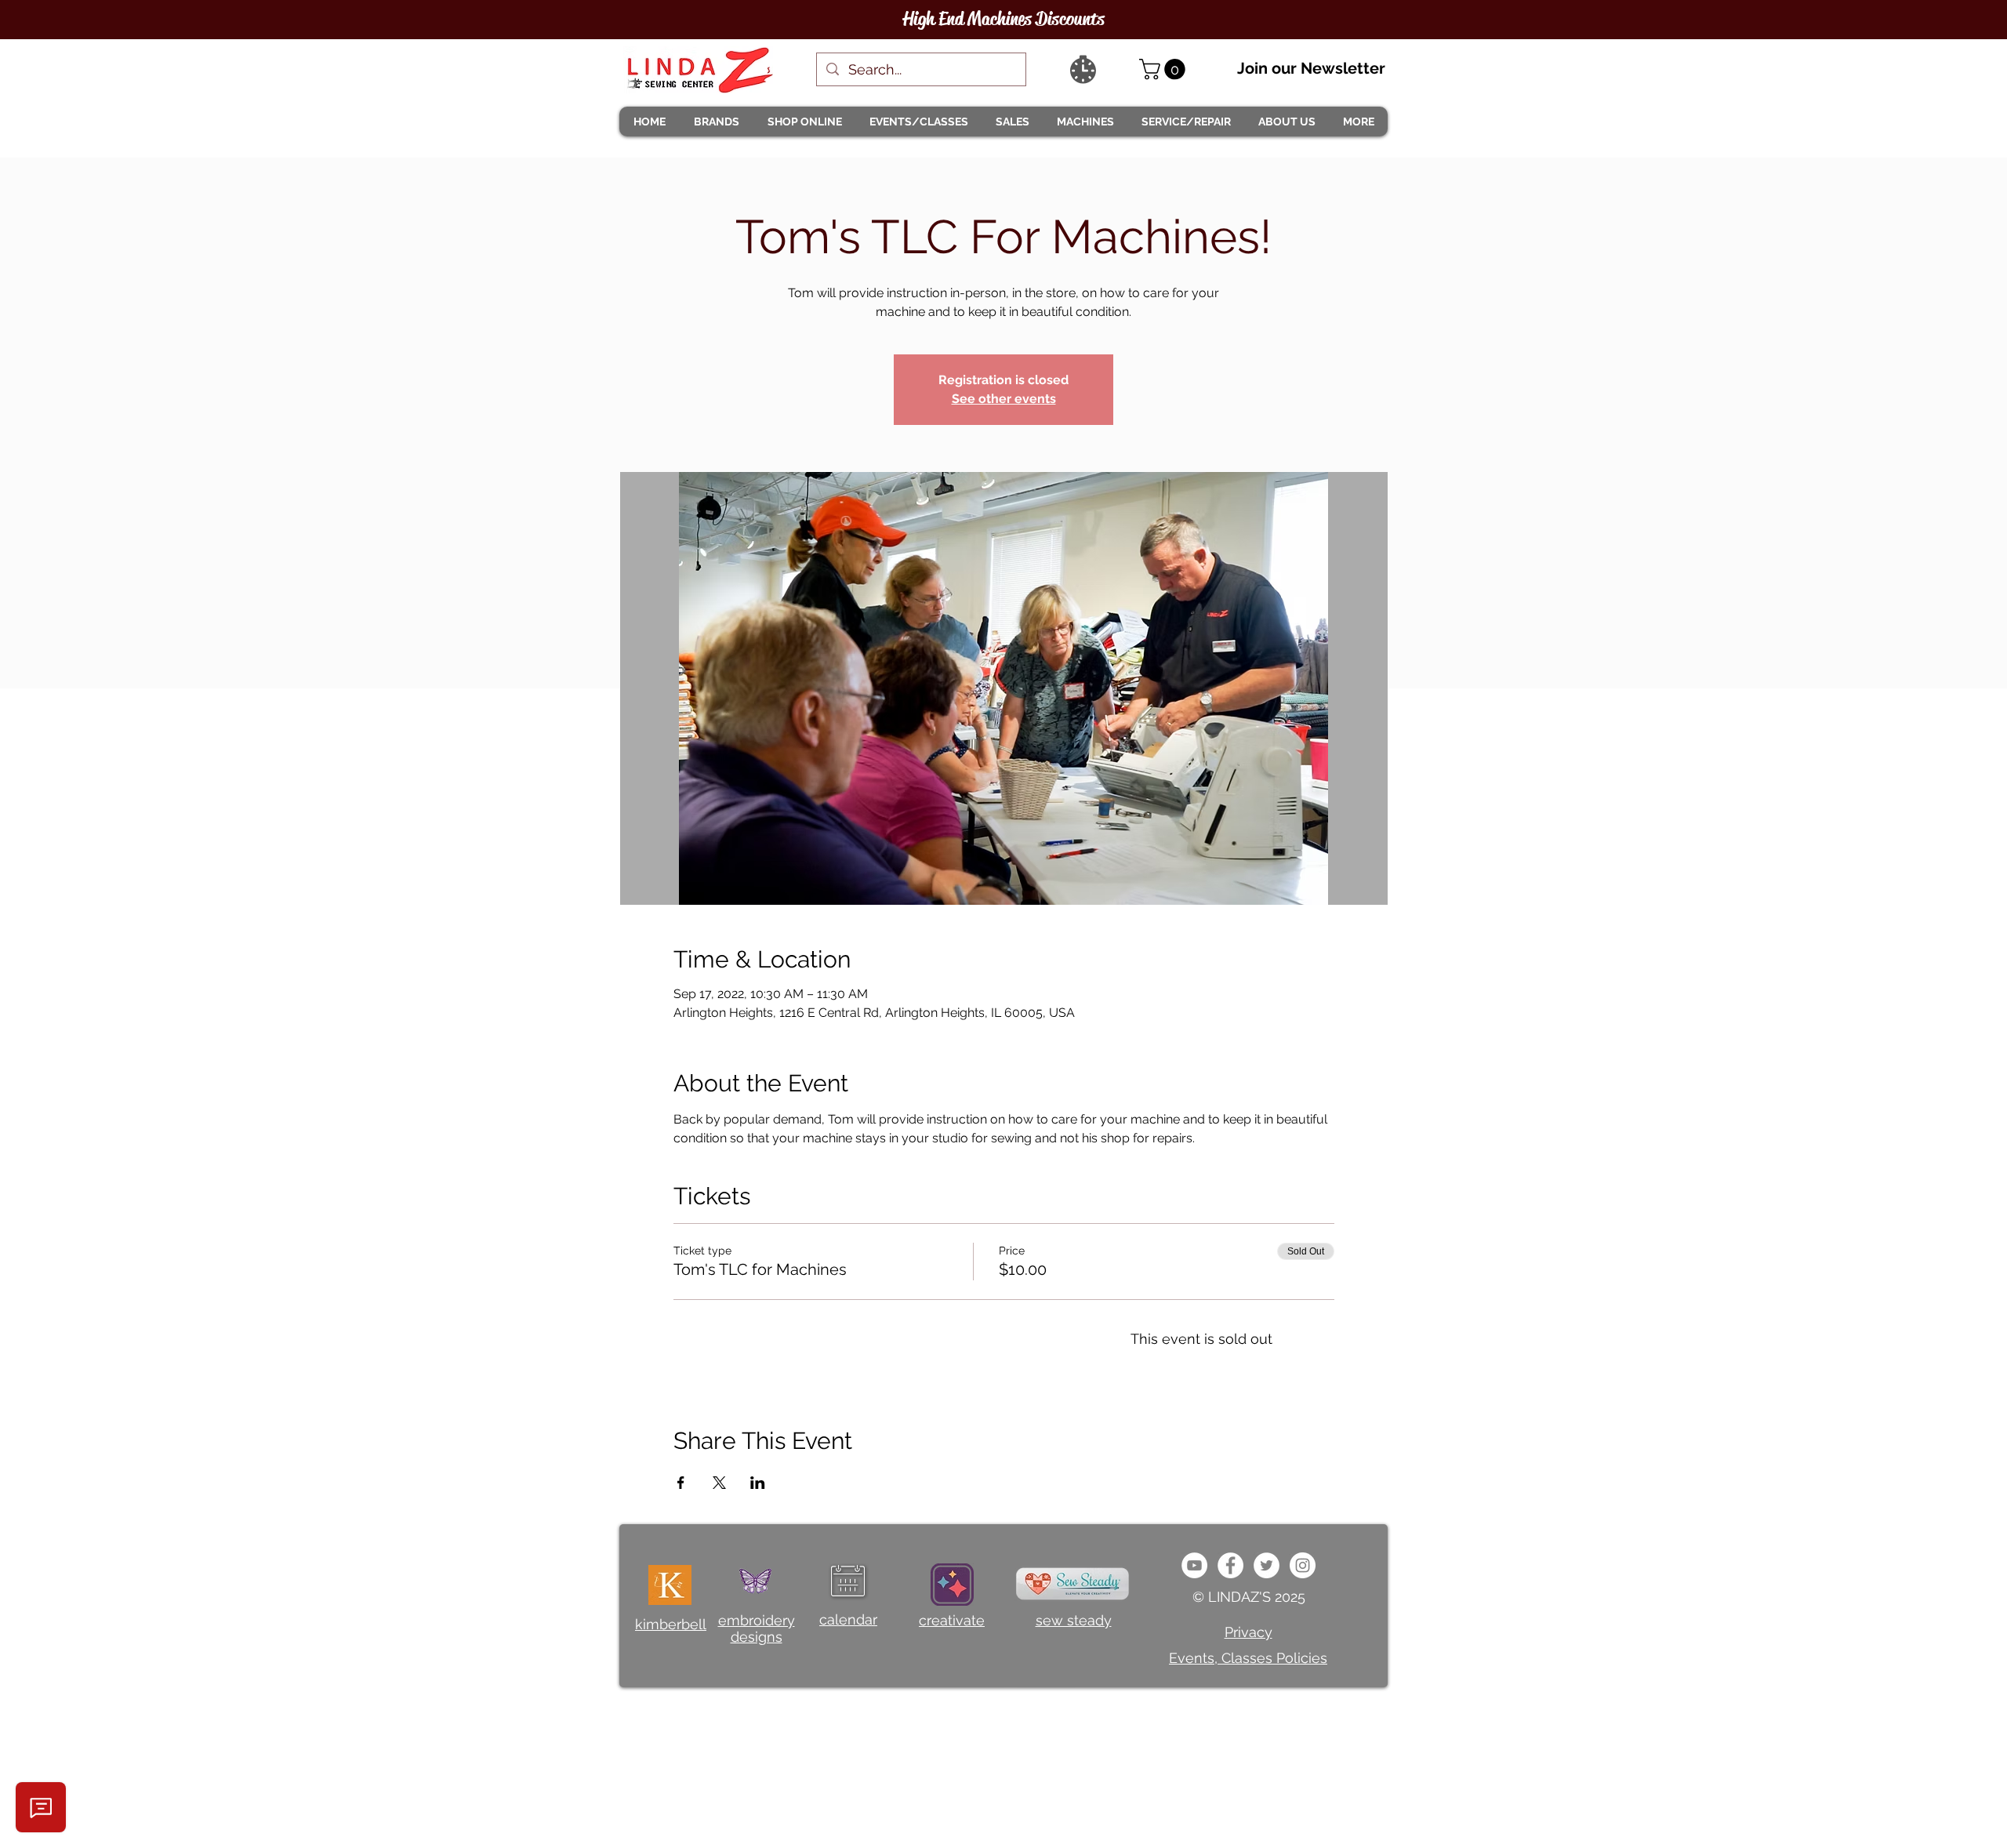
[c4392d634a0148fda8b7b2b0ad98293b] (1267, 1565)
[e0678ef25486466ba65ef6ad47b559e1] (1230, 1565)
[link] (1165, 69)
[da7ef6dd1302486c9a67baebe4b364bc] (1303, 1565)
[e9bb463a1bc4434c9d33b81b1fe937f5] (1194, 1565)
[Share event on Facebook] (681, 1483)
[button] (716, 122)
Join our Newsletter (1311, 68)
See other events (1004, 399)
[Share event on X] (719, 1483)
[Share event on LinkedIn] (758, 1483)
